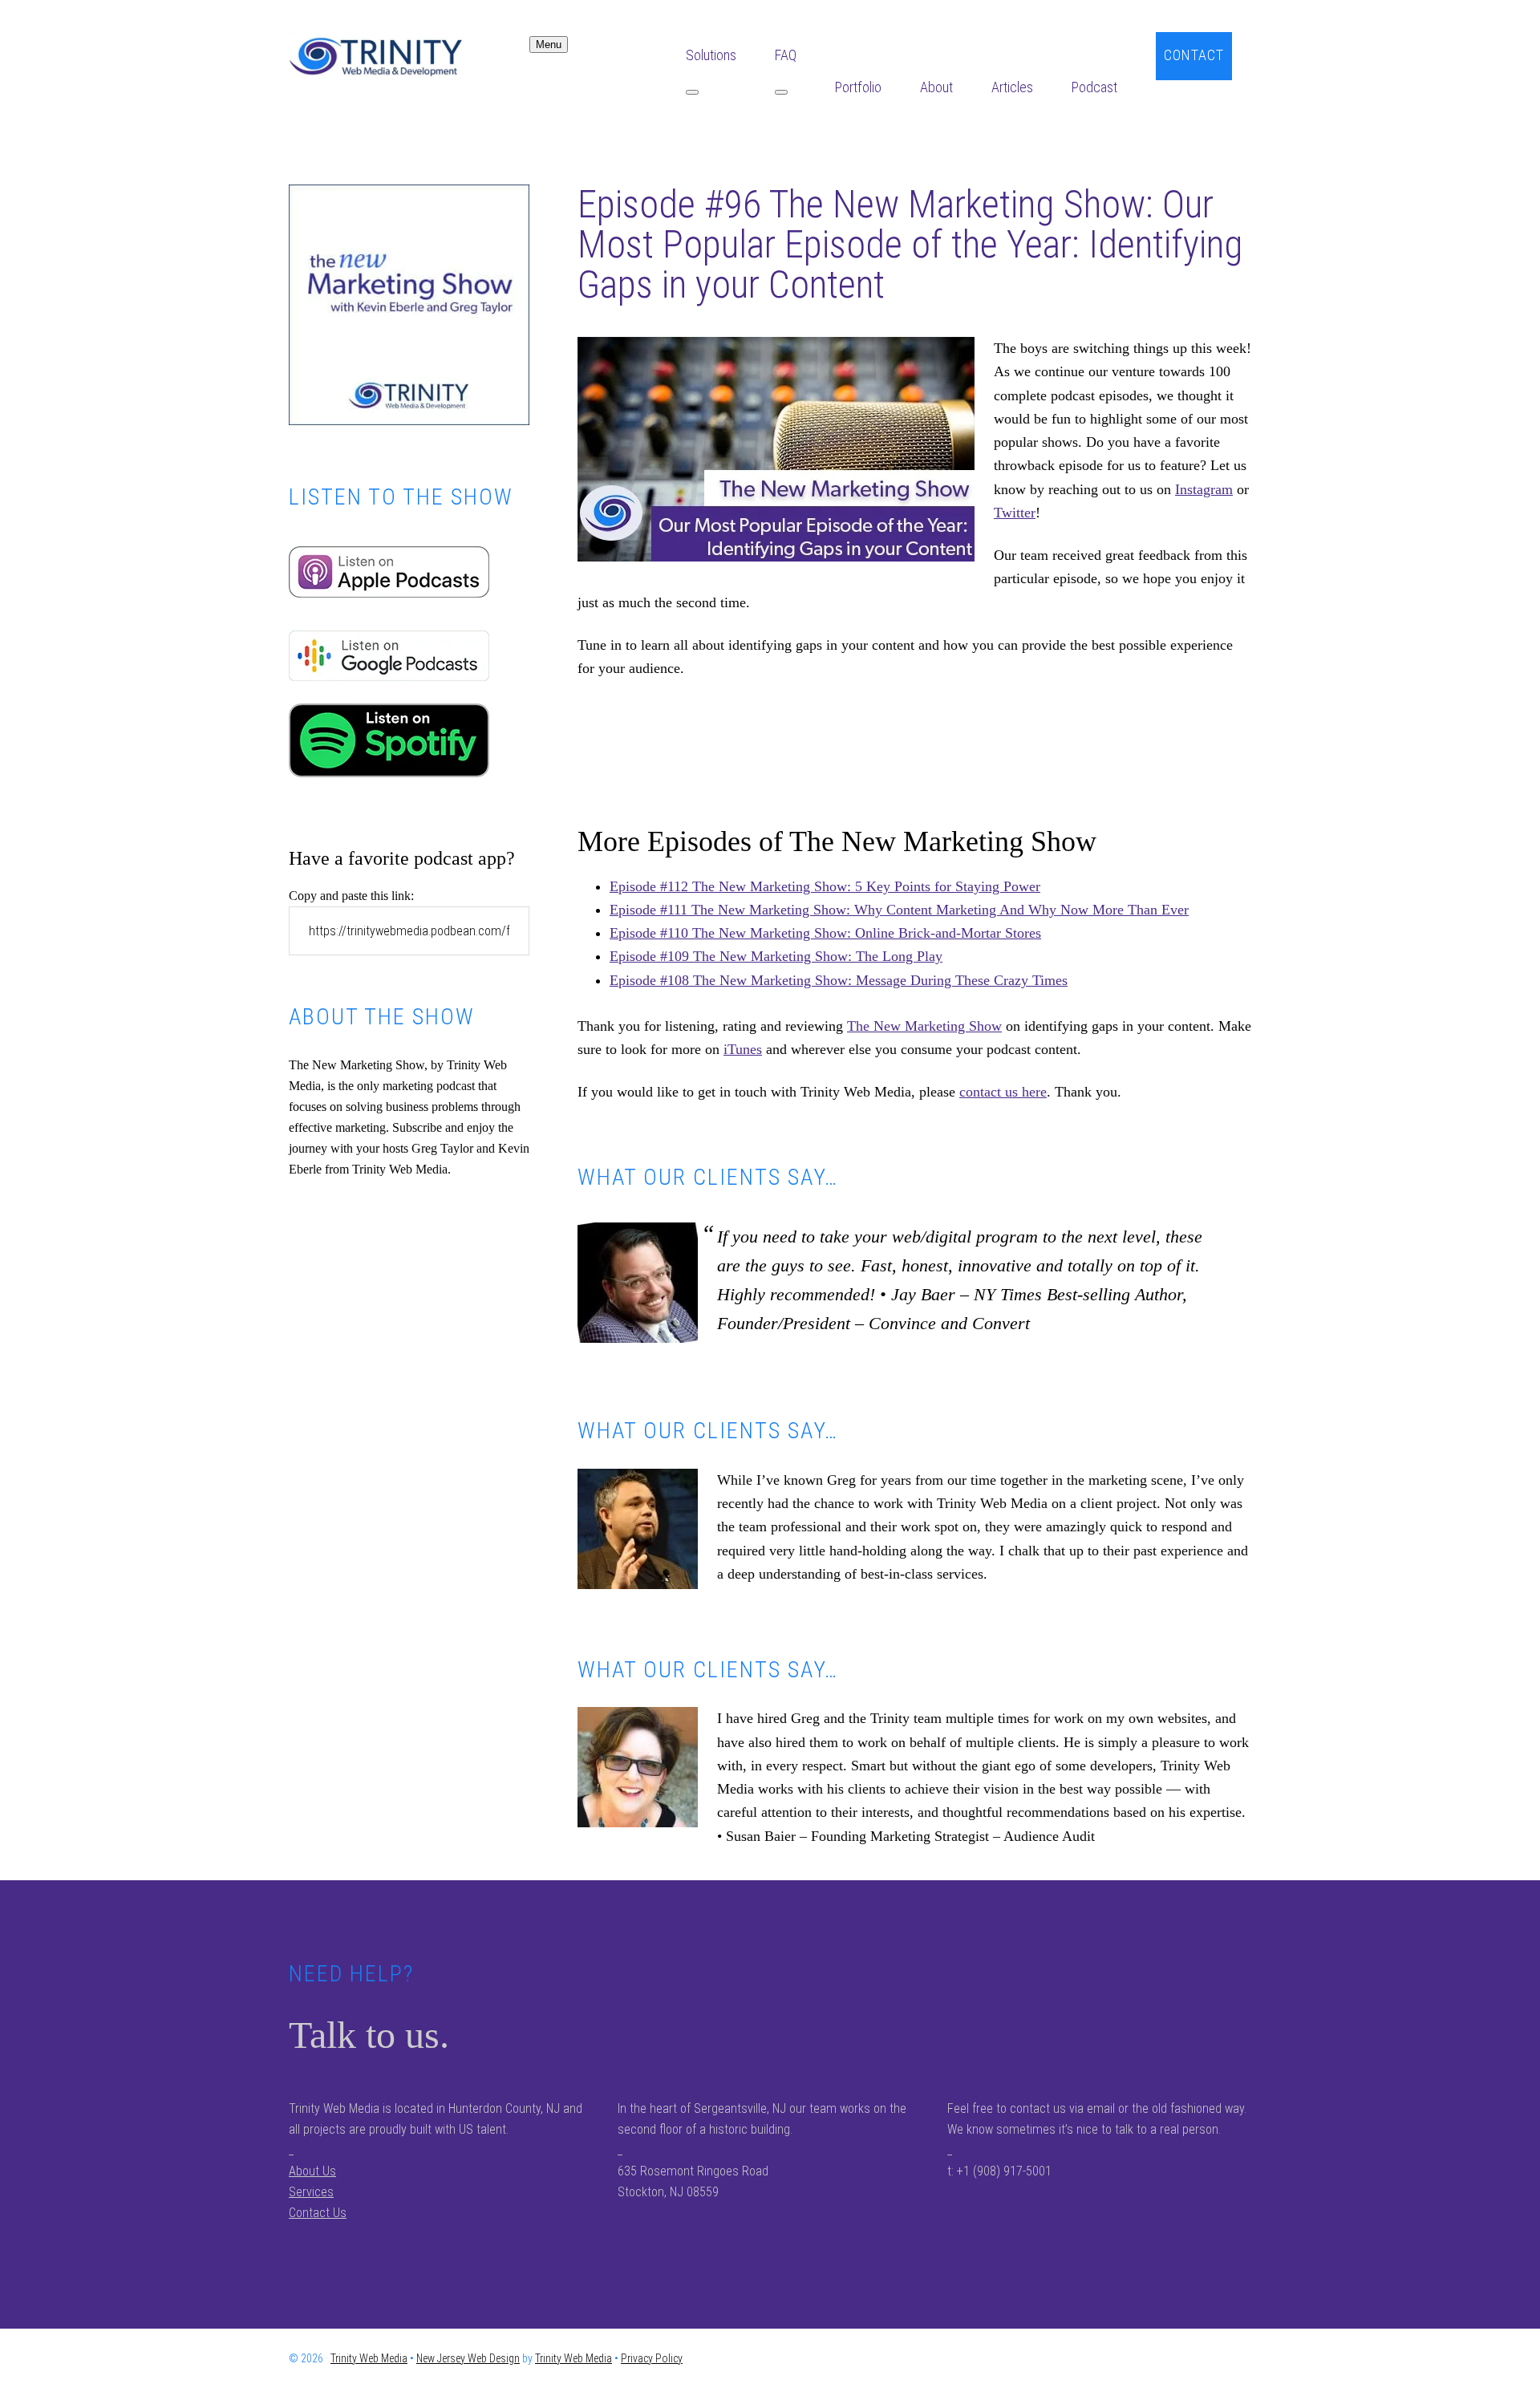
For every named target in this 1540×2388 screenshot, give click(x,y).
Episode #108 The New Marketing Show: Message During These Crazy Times (839, 980)
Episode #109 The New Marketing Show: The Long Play (776, 956)
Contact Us (318, 2213)
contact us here (1003, 1092)
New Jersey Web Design (468, 2358)
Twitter (1015, 513)
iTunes (743, 1049)
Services (311, 2192)
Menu (549, 45)
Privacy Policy (652, 2358)
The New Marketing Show (924, 1026)
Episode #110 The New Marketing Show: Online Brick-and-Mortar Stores (825, 933)
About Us (312, 2171)
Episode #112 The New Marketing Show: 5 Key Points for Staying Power (825, 886)
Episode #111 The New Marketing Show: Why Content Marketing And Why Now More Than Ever (899, 910)
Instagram (1204, 489)
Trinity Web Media (409, 56)
